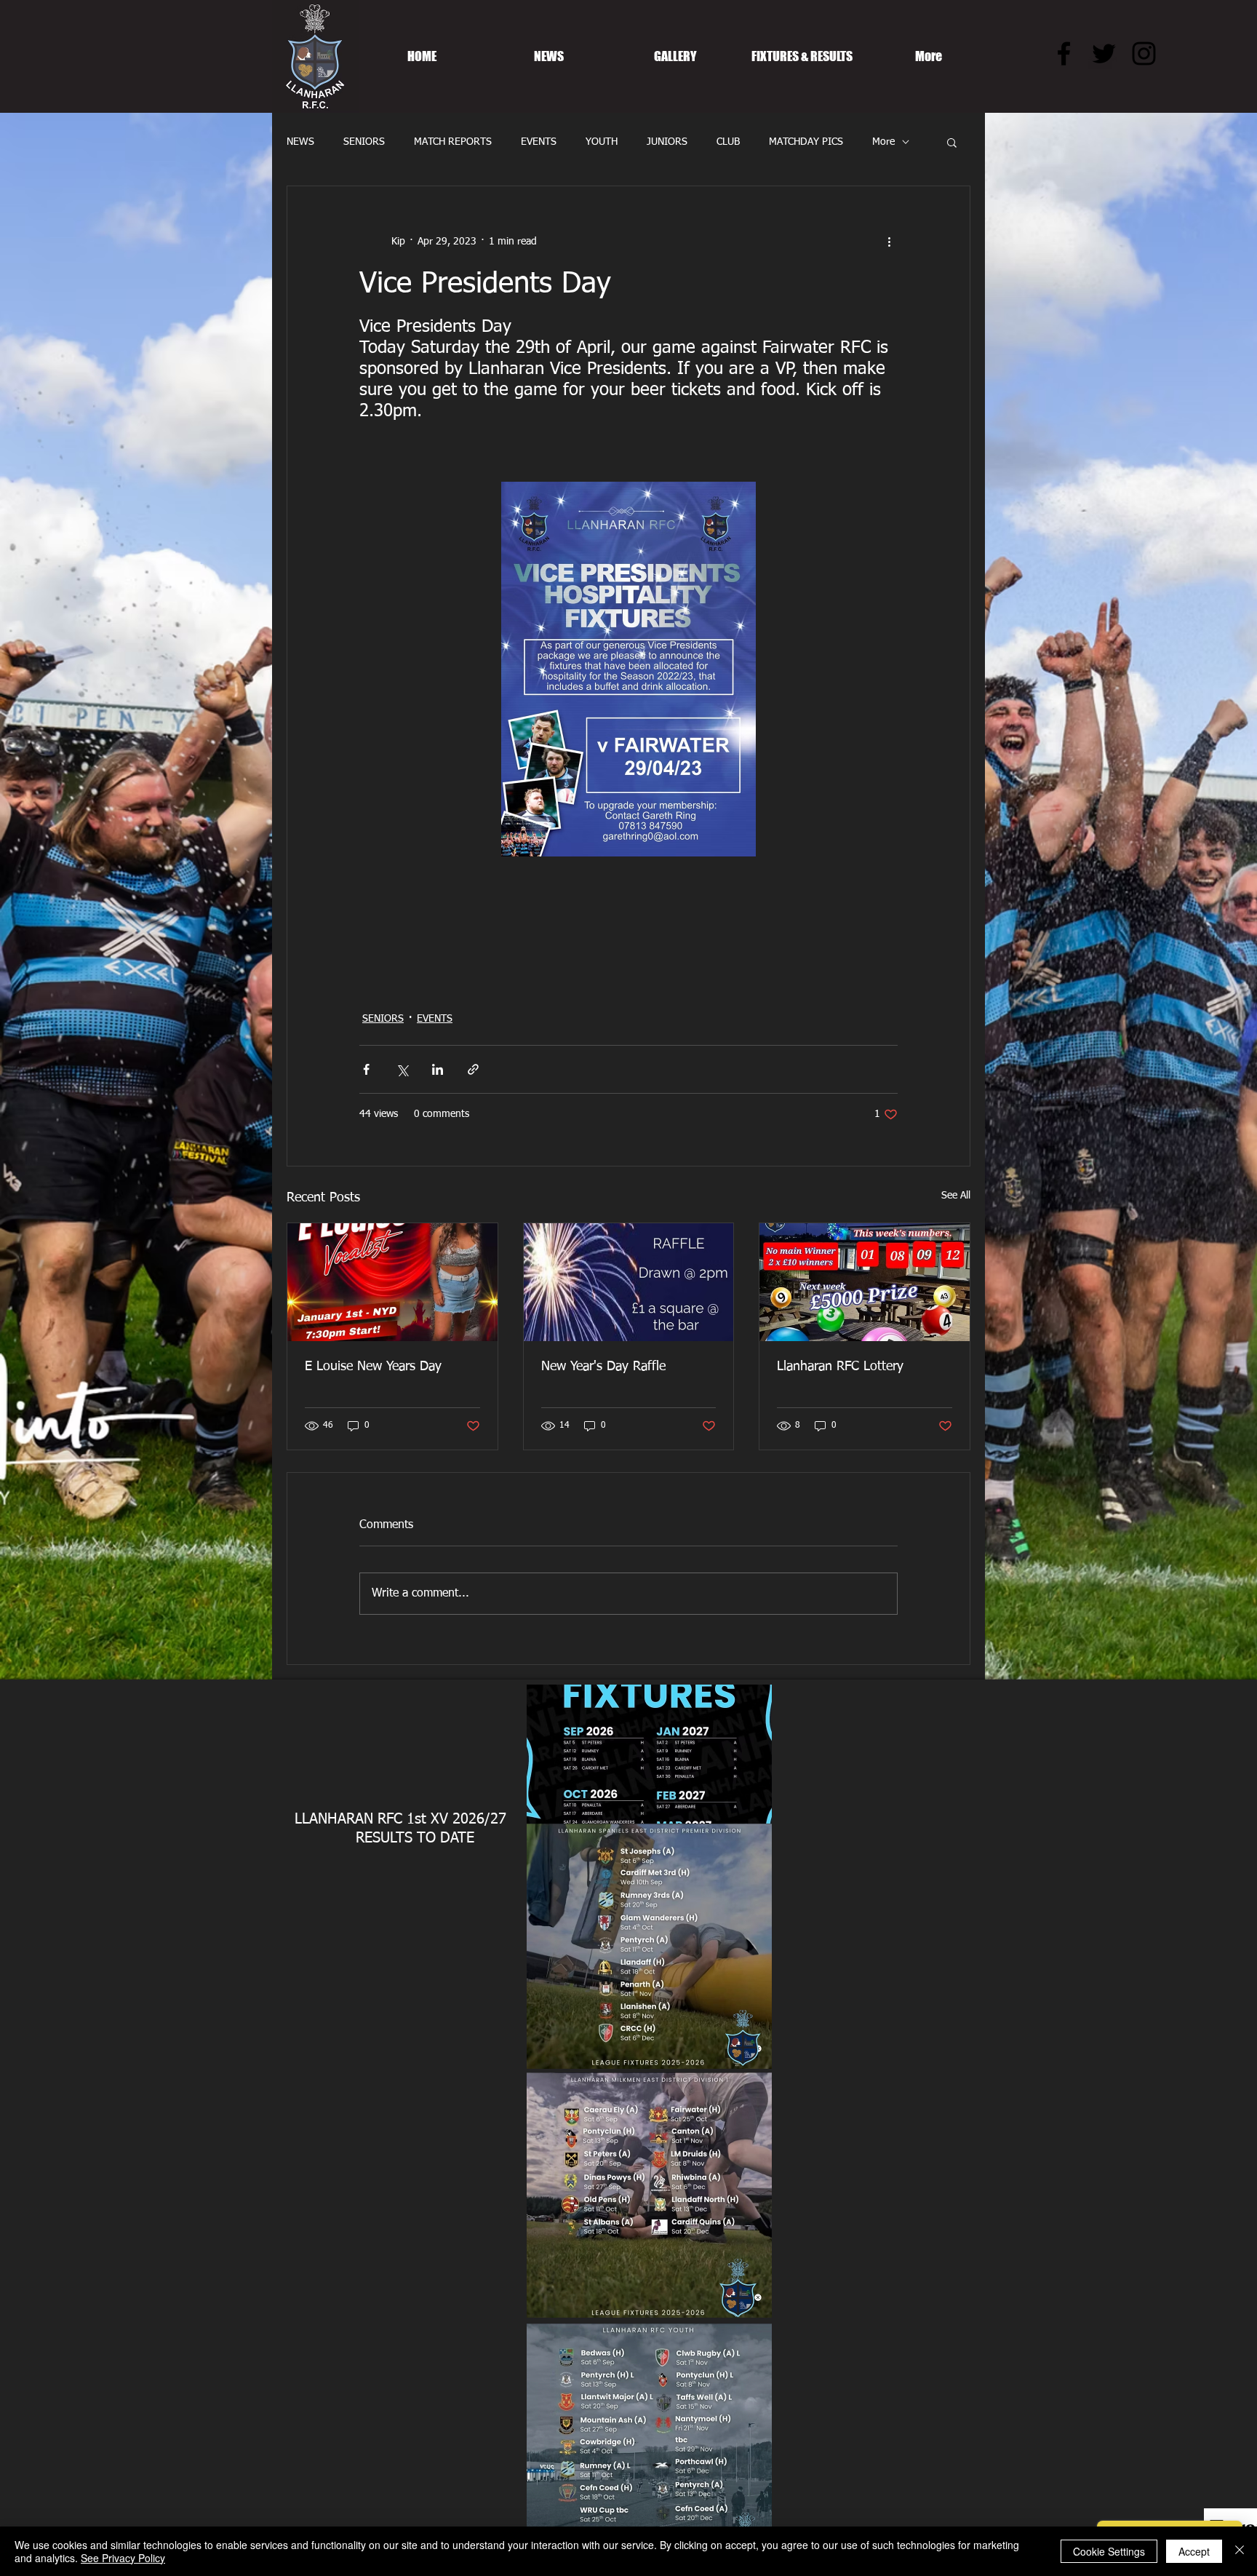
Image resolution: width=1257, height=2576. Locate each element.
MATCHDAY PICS (806, 142)
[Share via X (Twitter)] (402, 1069)
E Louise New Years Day (373, 1367)
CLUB (728, 142)
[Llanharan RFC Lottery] (865, 1282)
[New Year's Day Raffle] (629, 1282)
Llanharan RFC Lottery (840, 1367)
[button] (952, 142)
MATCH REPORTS (453, 142)
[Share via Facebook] (366, 1069)
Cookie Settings (1109, 2551)
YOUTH (602, 142)
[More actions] (889, 242)
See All (956, 1196)
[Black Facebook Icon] (1064, 53)
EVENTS (539, 142)
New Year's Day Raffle (603, 1367)
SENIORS (364, 142)
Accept (1194, 2551)
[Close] (1240, 2551)
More (883, 142)
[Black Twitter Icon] (1104, 53)
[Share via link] (473, 1069)
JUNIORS (667, 142)
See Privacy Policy (123, 2558)
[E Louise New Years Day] (392, 1282)
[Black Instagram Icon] (1144, 53)
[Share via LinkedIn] (438, 1069)
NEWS (300, 142)
